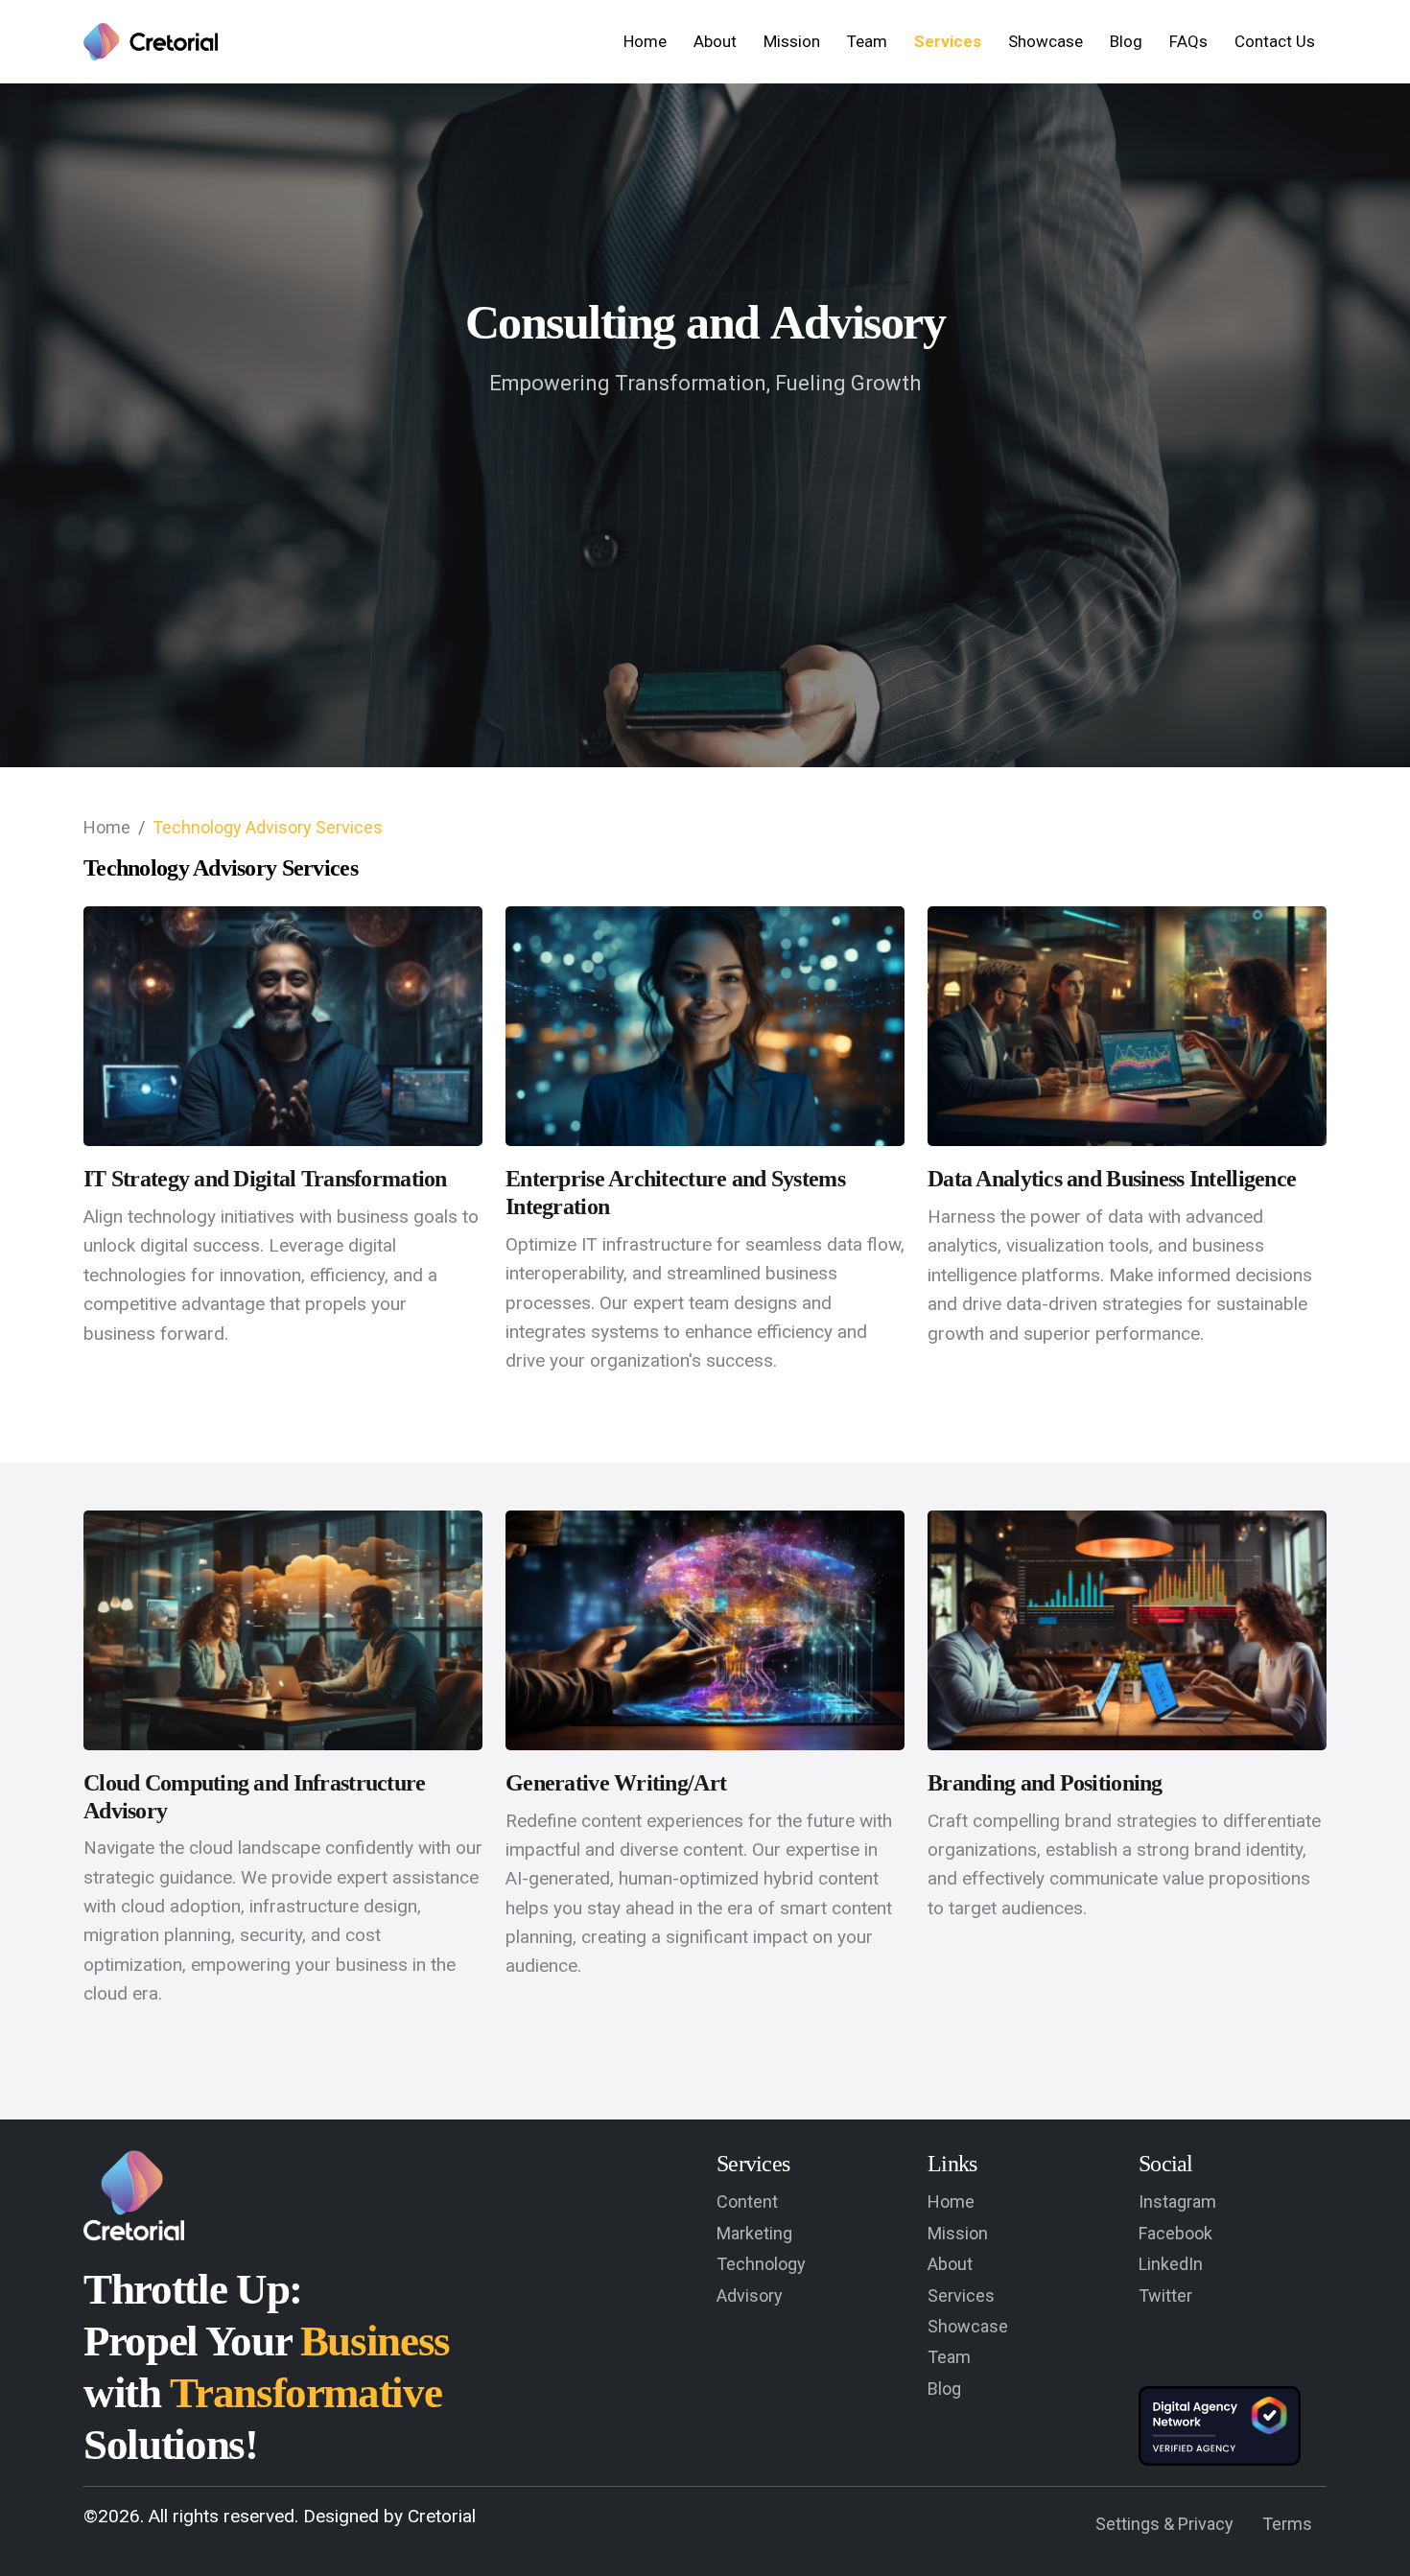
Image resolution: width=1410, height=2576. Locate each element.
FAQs (1188, 41)
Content (747, 2201)
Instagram (1177, 2201)
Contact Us (1275, 41)
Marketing (754, 2233)
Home (645, 41)
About (715, 41)
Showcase (1046, 41)
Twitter (1165, 2295)
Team (867, 41)
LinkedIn (1171, 2264)
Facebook (1175, 2233)
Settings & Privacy (1164, 2524)
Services (948, 41)
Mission (792, 41)
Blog (1126, 41)
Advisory (750, 2295)
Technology (761, 2264)
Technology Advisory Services (268, 827)
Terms (1287, 2524)
